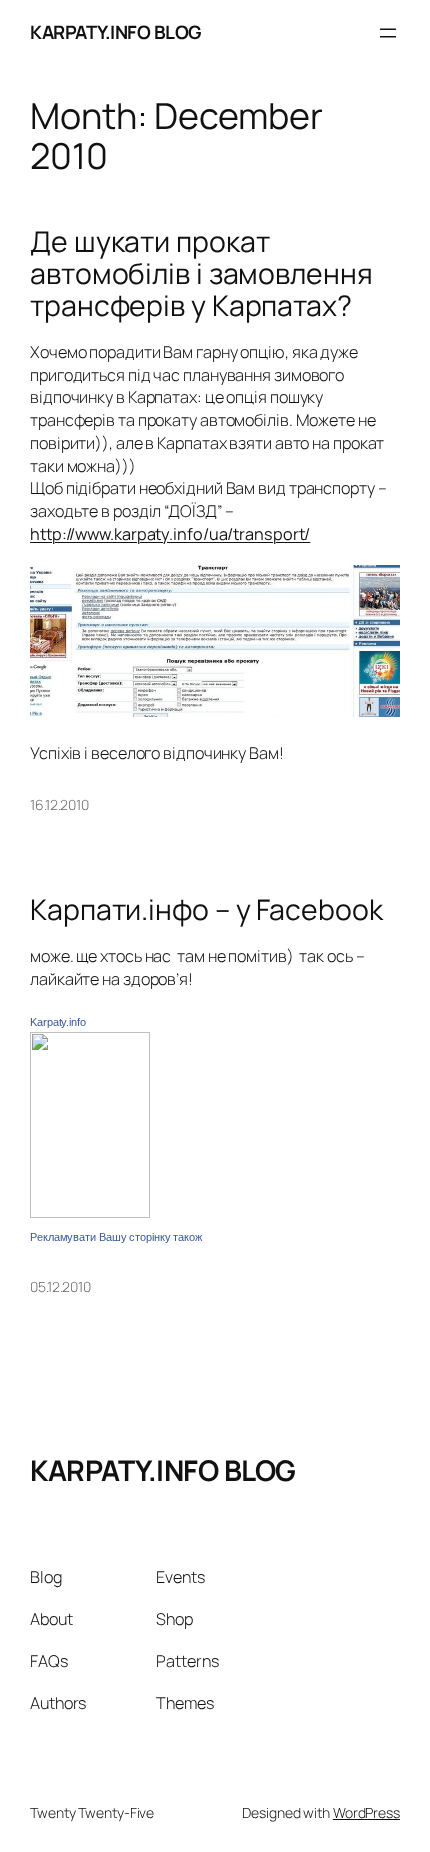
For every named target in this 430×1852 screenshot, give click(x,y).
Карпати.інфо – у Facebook (206, 910)
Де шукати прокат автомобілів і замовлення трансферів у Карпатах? (201, 274)
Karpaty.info (58, 1022)
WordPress (366, 1812)
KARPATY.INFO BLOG (115, 32)
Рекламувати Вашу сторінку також (116, 1237)
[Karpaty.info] (90, 1212)
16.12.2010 (59, 804)
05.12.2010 (60, 1286)
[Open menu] (388, 33)
